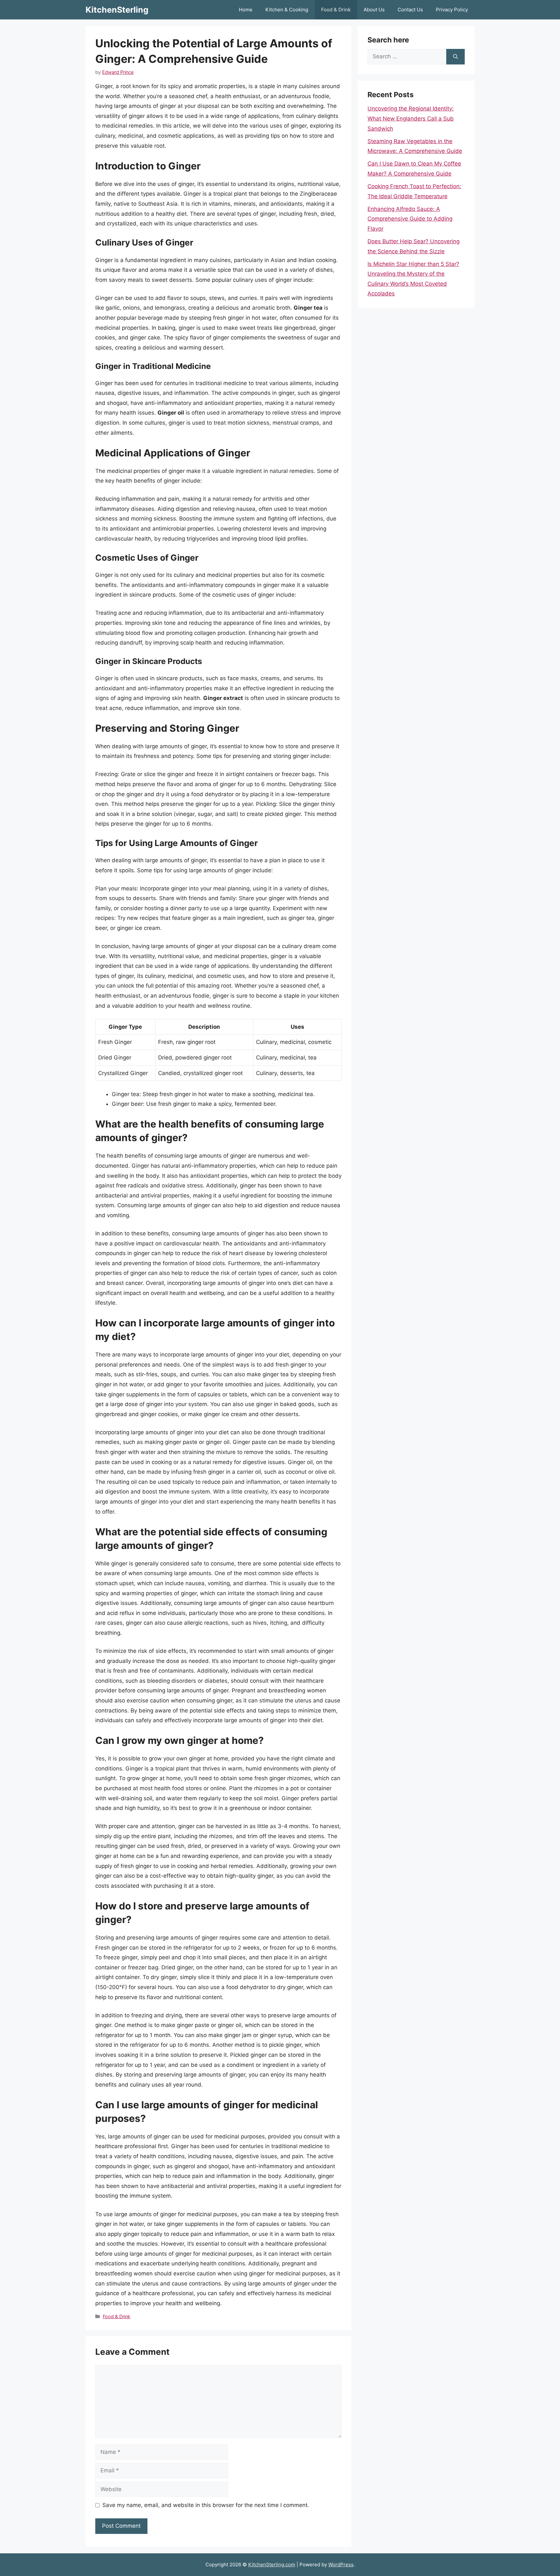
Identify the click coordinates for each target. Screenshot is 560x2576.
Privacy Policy (452, 10)
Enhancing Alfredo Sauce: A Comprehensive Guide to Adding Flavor (410, 219)
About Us (374, 10)
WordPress (341, 2565)
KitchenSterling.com (272, 2565)
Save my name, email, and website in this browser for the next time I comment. (206, 2505)
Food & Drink (336, 10)
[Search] (455, 57)
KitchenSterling (117, 10)
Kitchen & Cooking (287, 10)
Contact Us (410, 10)
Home (246, 10)
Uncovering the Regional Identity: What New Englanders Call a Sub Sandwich (411, 118)
